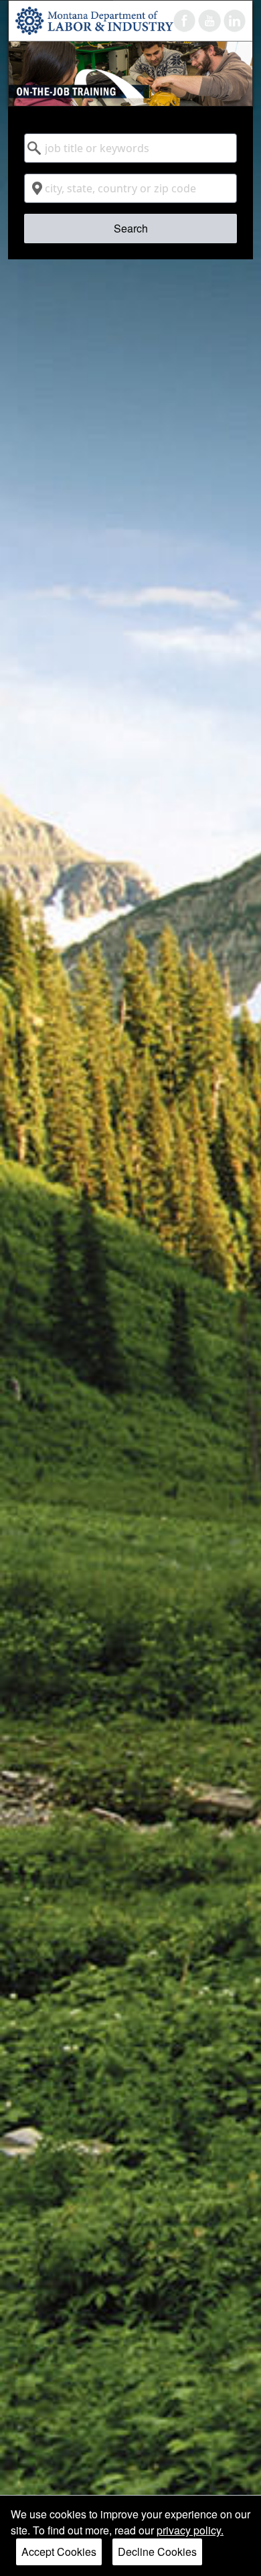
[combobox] (131, 148)
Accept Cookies (59, 2552)
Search (131, 228)
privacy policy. (190, 2530)
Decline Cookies (157, 2552)
